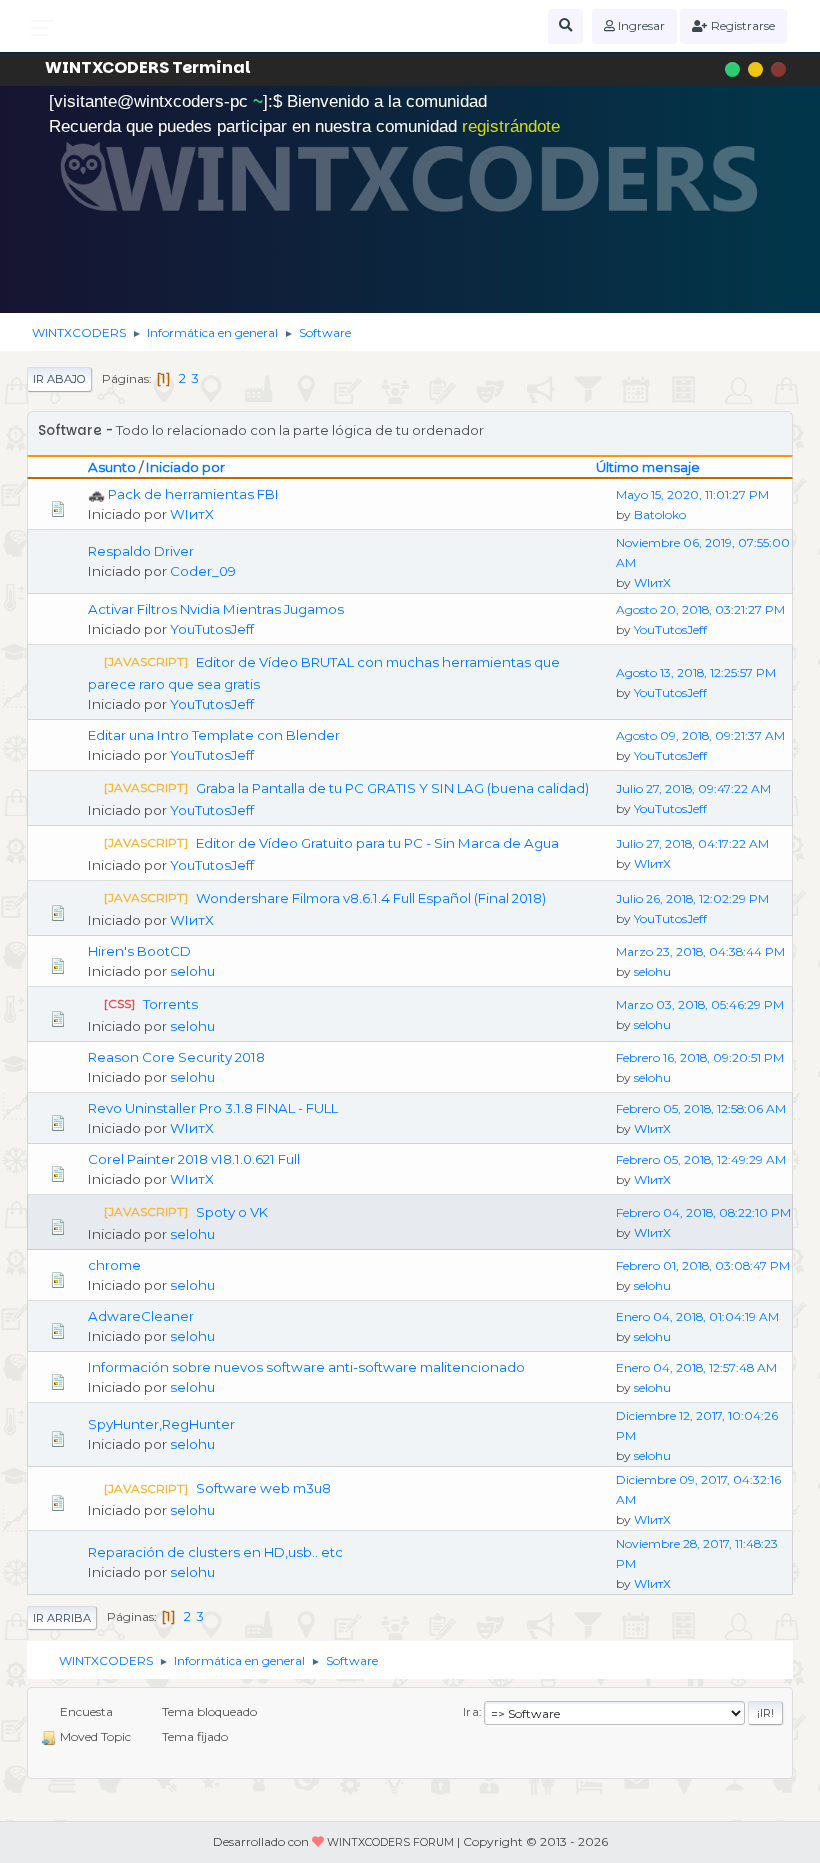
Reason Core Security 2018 (176, 1057)
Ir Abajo (59, 379)
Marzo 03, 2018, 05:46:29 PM (700, 1004)
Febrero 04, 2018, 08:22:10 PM (703, 1212)
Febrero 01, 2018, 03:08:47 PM (703, 1265)
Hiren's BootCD (139, 951)
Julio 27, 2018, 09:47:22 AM (693, 788)
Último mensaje (648, 467)
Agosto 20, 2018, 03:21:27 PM (700, 609)
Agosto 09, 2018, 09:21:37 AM (700, 735)
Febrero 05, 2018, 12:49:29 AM (701, 1159)
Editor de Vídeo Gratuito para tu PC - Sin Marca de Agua (377, 843)
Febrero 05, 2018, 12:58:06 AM (701, 1108)
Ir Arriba (62, 1618)
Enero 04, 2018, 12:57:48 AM (696, 1367)
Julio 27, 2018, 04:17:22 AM (692, 843)
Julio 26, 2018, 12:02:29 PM (692, 898)
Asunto (112, 467)
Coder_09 (203, 571)
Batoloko (660, 514)
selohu (192, 971)
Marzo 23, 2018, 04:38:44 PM (700, 951)
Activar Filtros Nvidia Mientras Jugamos (216, 609)
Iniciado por (185, 467)
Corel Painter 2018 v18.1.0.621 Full (194, 1159)
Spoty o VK (232, 1212)
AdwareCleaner (141, 1316)
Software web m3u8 (263, 1488)
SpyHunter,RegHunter (161, 1424)
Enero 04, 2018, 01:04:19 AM (697, 1316)
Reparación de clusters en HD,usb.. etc (215, 1552)
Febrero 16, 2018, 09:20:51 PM (700, 1057)
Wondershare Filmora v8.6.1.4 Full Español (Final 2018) (371, 898)
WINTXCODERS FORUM (390, 1842)
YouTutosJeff (212, 629)
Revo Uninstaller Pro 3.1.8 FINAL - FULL (213, 1108)
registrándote (511, 126)
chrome (114, 1265)
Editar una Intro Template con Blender (214, 735)
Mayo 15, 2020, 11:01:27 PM (692, 494)
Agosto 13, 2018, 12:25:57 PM (696, 672)
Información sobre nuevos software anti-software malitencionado (306, 1367)
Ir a (471, 1712)
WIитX (192, 514)
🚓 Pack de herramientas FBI (183, 494)
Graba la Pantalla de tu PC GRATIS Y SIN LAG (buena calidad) (392, 788)
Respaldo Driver (141, 551)
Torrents (170, 1004)
